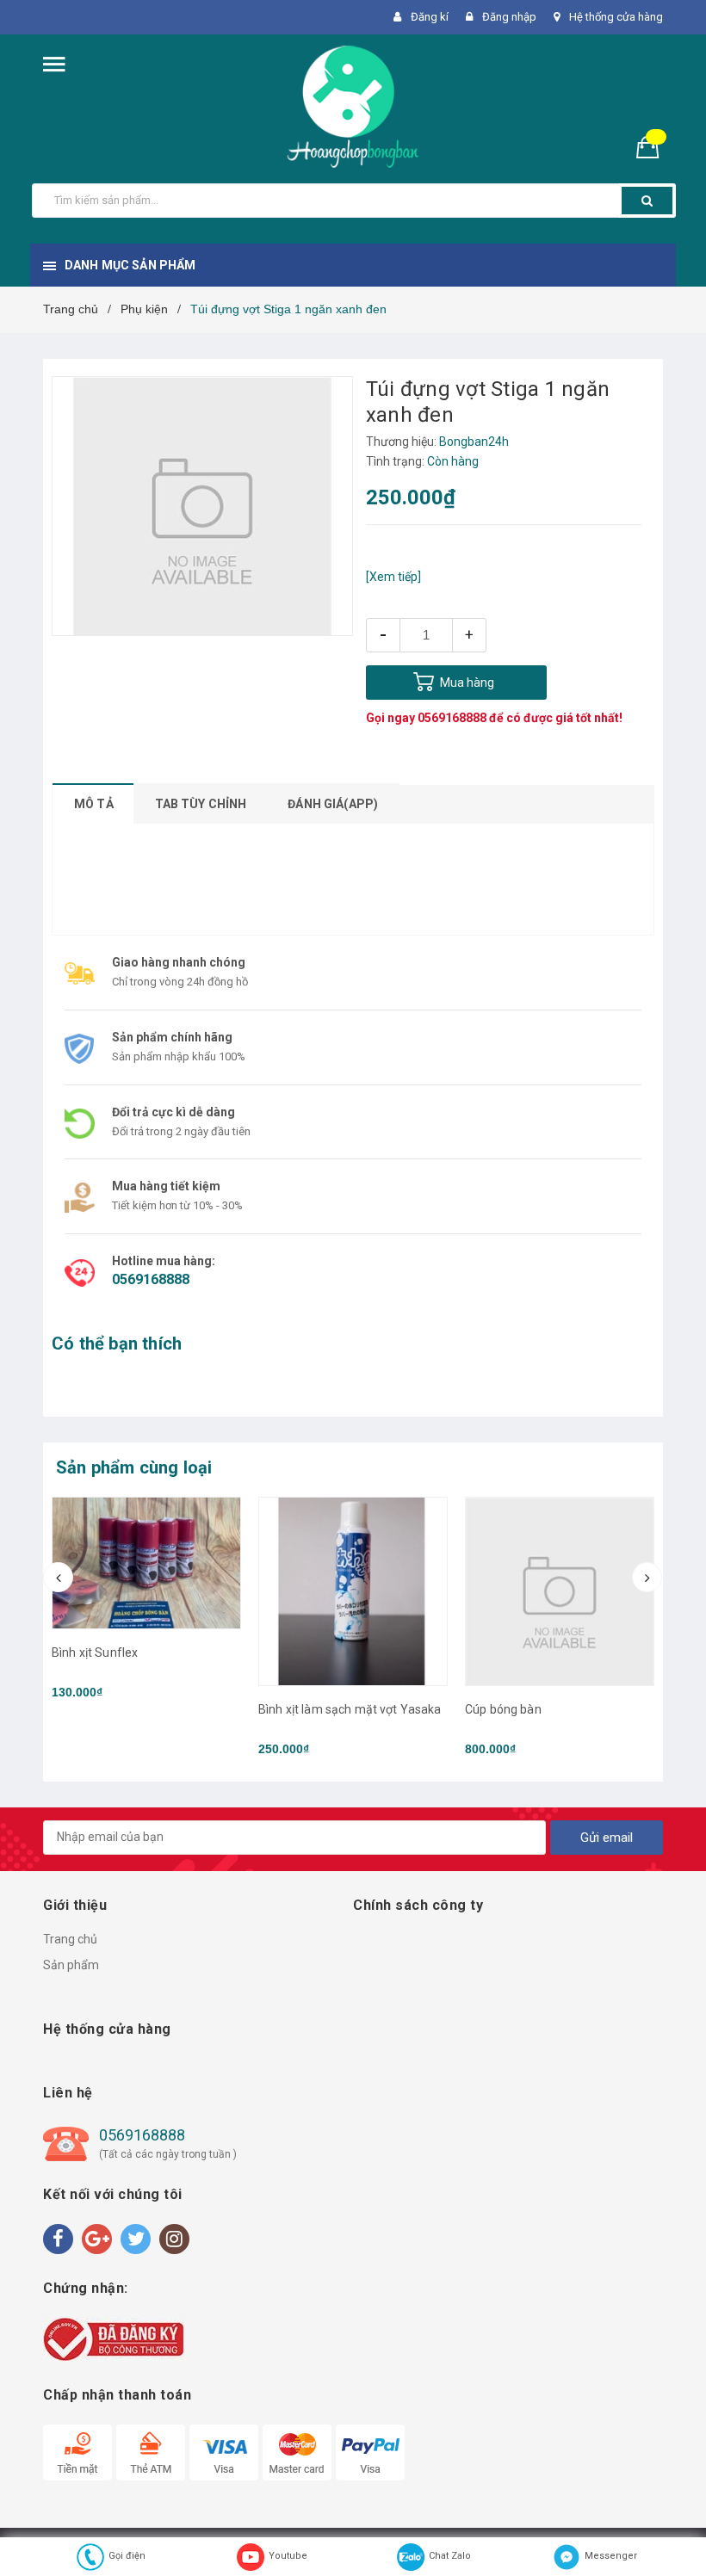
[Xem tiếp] (393, 577)
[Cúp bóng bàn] (560, 1591)
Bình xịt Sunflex (95, 1652)
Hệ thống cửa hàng (616, 17)
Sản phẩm (71, 1965)
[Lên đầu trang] (667, 2524)
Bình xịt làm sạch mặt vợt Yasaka (350, 1709)
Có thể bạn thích (117, 1344)
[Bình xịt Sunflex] (146, 1563)
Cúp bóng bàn (503, 1709)
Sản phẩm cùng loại (134, 1467)
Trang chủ (70, 1939)
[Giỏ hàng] (654, 147)
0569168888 (452, 718)
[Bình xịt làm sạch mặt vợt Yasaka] (353, 1591)
